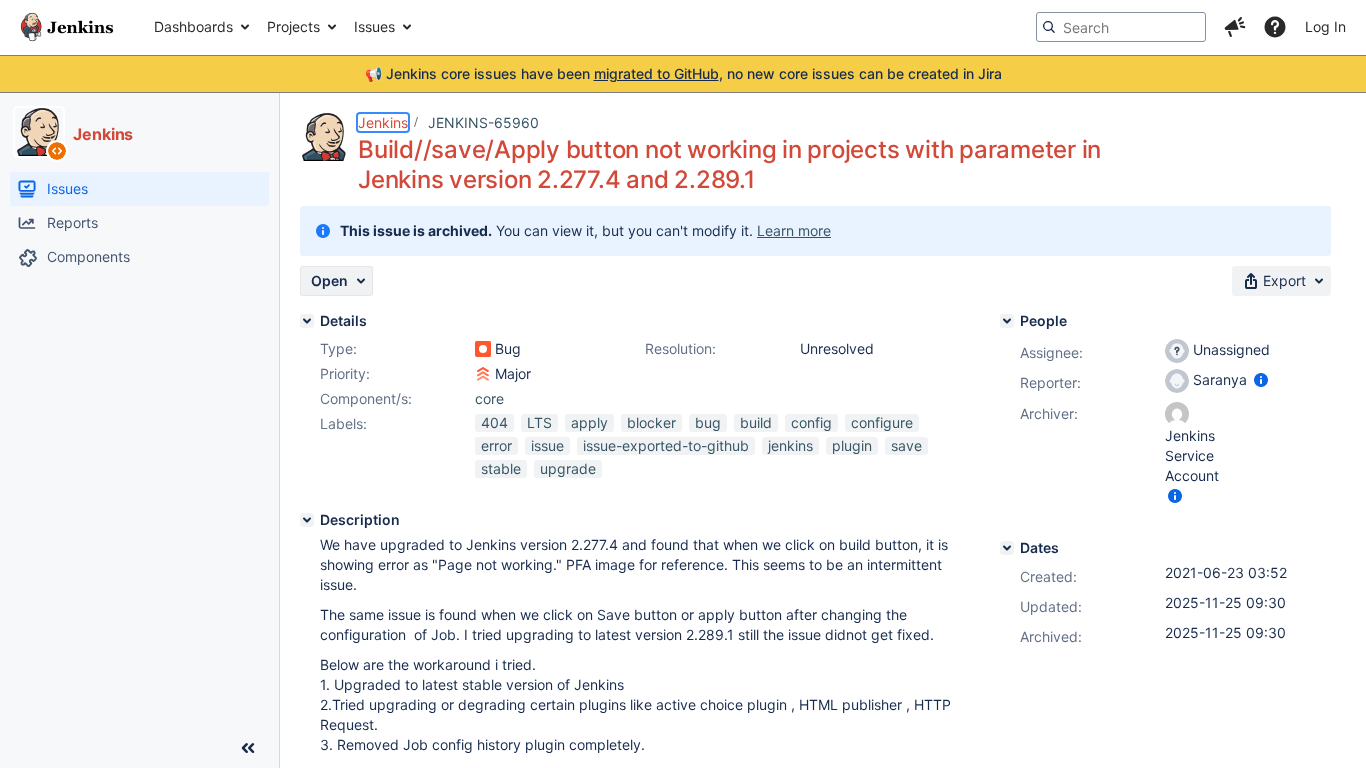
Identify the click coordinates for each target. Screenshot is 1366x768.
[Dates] (1007, 548)
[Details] (307, 321)
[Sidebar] (248, 748)
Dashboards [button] (193, 26)
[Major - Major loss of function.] (483, 374)
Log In (1325, 26)
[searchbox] (1121, 27)
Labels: (343, 423)
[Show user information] (1261, 379)
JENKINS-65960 (483, 122)
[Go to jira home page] (67, 27)
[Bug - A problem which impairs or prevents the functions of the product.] (483, 349)
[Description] (307, 520)
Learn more (794, 230)
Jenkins (383, 122)
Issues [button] (374, 26)
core (489, 398)
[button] (1235, 27)
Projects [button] (293, 26)
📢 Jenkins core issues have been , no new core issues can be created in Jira (683, 73)
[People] (1007, 321)
